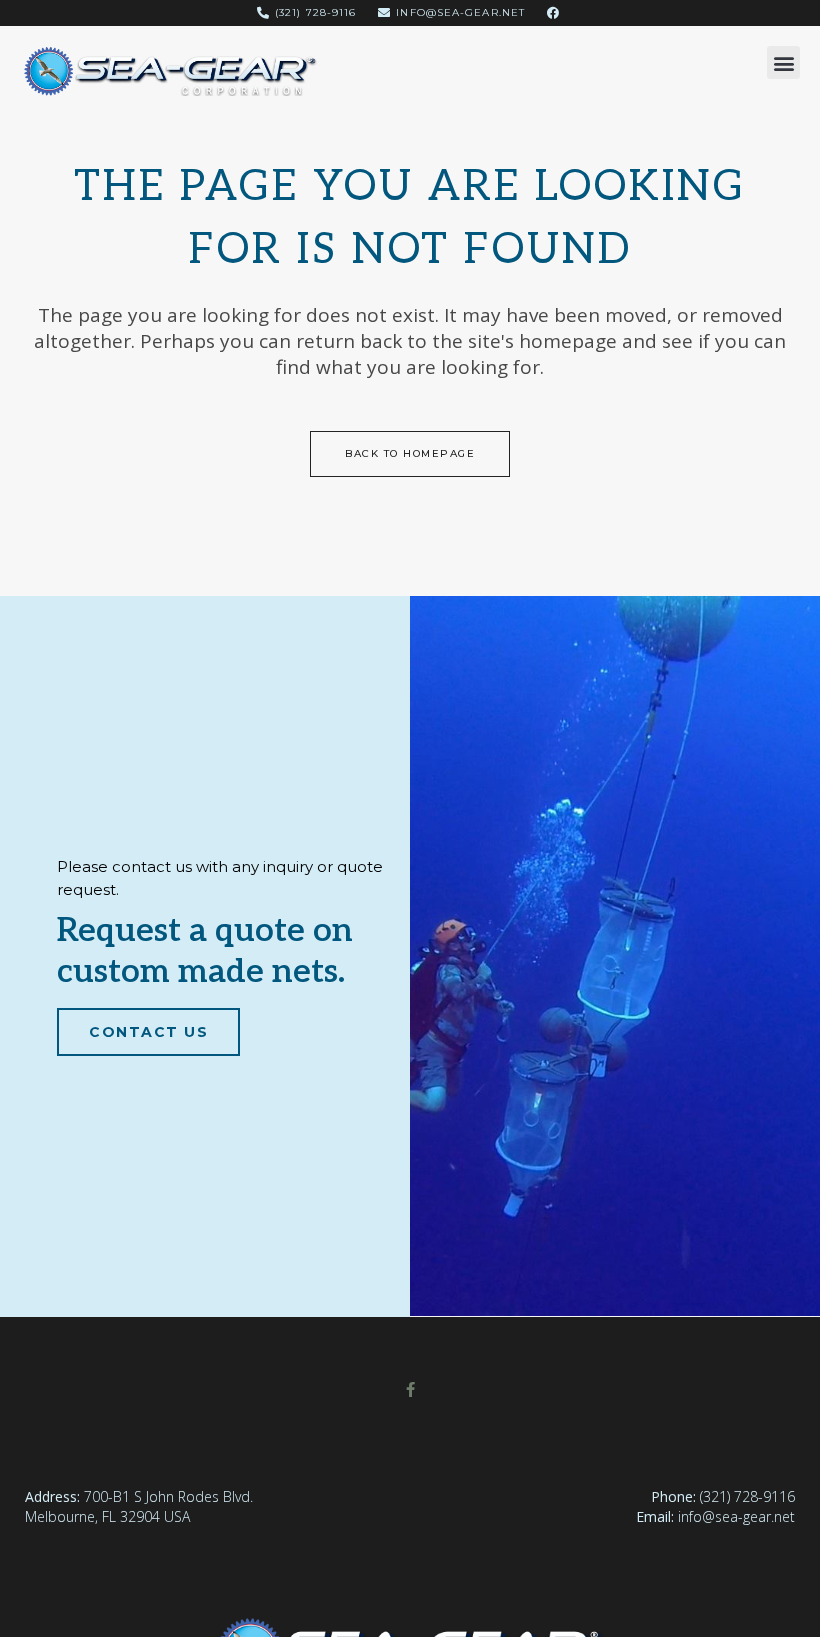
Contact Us (148, 1032)
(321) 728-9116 (747, 1496)
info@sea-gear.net (736, 1516)
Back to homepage (410, 453)
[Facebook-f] (410, 1389)
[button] (783, 62)
